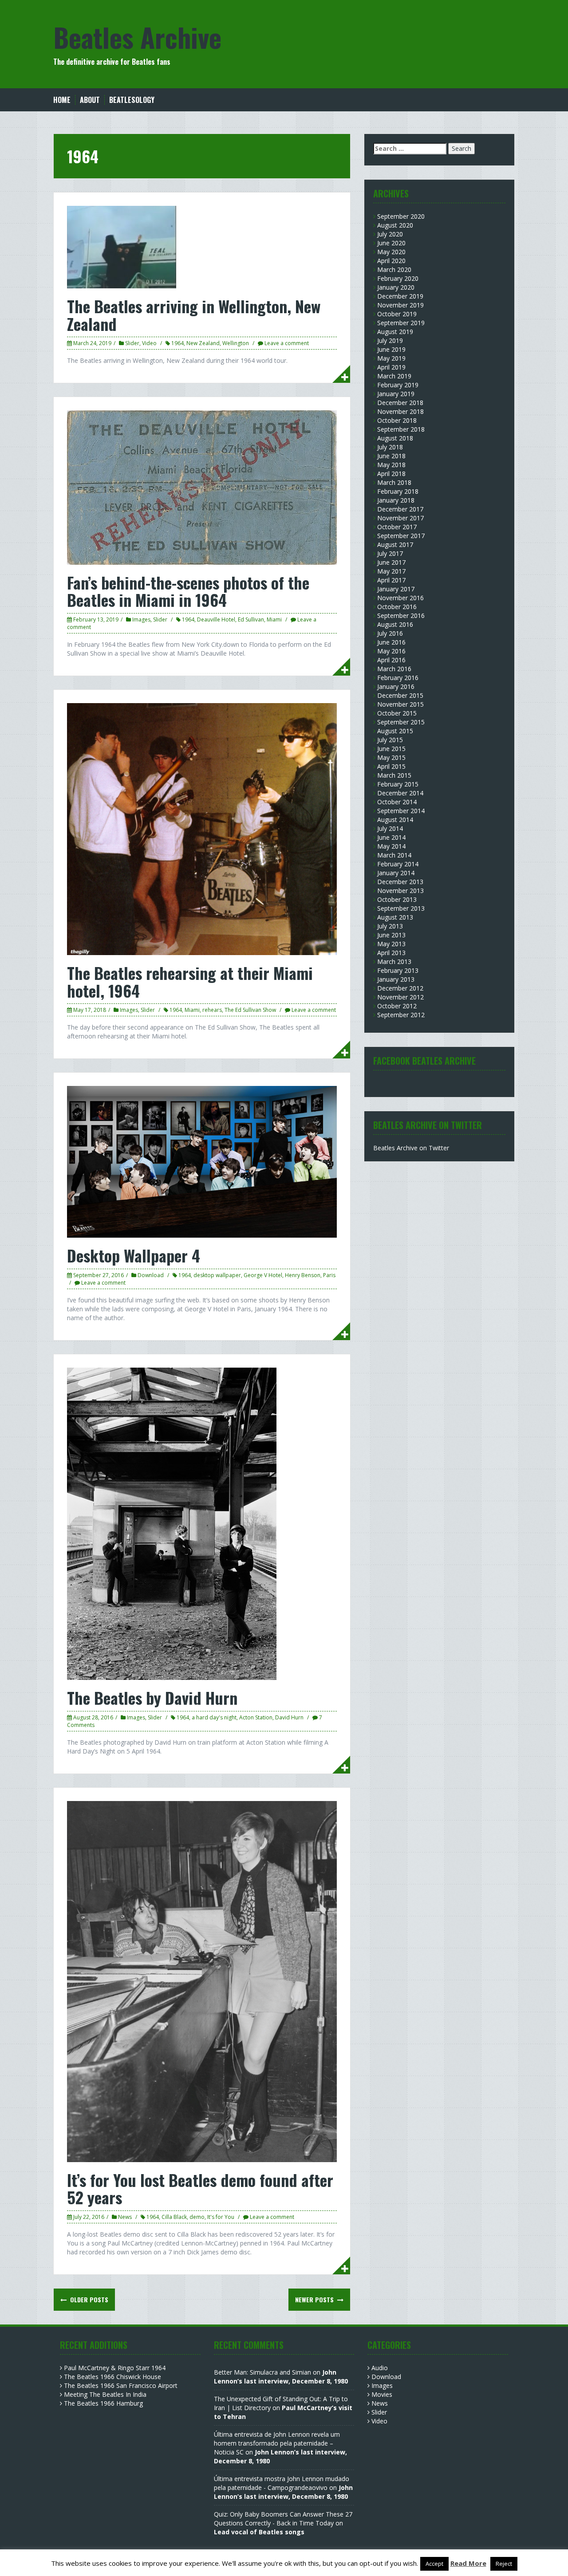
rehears (212, 1010)
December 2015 (400, 695)
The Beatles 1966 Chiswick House (112, 2377)
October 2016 (397, 607)
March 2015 (394, 775)
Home (62, 100)
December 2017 (400, 509)
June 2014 (391, 837)
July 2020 (390, 234)
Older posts (88, 2299)
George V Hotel (263, 1275)
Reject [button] (504, 2564)
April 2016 (391, 660)
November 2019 (400, 305)
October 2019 (397, 314)
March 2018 (394, 482)
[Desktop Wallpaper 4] (202, 1161)
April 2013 (391, 953)
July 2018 (390, 447)
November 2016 (400, 598)
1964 (177, 343)
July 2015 (390, 740)
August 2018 (395, 438)
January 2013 (396, 979)
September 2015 (401, 722)
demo (197, 2217)
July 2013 (390, 926)
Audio (380, 2368)
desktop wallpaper (217, 1275)
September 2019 (401, 323)
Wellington (236, 343)
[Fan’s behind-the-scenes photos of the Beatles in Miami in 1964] (202, 487)
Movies (382, 2394)
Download (151, 1275)
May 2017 (391, 571)
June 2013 (391, 935)
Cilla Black (174, 2217)
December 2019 (400, 296)
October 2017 (397, 527)
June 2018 (391, 456)
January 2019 (396, 394)
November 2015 (400, 704)
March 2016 (394, 669)
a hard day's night (214, 1717)
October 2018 (397, 420)
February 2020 (398, 278)
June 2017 (391, 562)
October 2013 (397, 899)
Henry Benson (303, 1275)
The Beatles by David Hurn (152, 1697)
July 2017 (390, 553)
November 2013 (400, 891)
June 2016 (391, 642)
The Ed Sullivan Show (250, 1010)
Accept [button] (434, 2564)
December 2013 (400, 882)
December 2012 (400, 988)
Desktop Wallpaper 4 (134, 1255)
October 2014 (397, 802)
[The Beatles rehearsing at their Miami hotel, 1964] (202, 828)
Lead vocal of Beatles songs (259, 2532)
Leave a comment (287, 343)
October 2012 (397, 1006)
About (90, 100)
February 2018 (398, 491)
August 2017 (395, 545)
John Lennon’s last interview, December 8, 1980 (281, 2377)
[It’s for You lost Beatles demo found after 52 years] (202, 1981)
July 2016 (390, 633)
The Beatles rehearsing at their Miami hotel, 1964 (190, 981)
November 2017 (400, 518)
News (125, 2217)
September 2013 (401, 908)
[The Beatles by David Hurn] (172, 1523)
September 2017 (401, 536)
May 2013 (391, 944)
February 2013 (398, 970)
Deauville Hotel (216, 619)
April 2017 (391, 580)
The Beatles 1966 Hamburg (103, 2403)
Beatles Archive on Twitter (411, 1148)
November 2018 (400, 411)
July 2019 (390, 340)
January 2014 (396, 873)
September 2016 (401, 615)
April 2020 (391, 261)
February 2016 (398, 678)
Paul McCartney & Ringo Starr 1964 (115, 2368)
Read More (468, 2563)
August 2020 (395, 225)
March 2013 (394, 962)
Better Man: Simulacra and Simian (262, 2372)
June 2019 (391, 349)
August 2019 (395, 332)
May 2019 (391, 358)
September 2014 (401, 811)
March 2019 (394, 376)
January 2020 (396, 287)
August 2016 (395, 624)
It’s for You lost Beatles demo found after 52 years (200, 2189)
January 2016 (396, 686)
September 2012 (401, 1015)
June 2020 (391, 243)
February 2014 (398, 864)
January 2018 (396, 500)
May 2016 (391, 651)
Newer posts (315, 2299)
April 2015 (391, 766)
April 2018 (391, 474)
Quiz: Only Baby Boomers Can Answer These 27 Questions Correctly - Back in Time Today (283, 2519)
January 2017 (396, 589)
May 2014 (391, 846)
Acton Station (256, 1717)
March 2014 (394, 855)
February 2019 (398, 385)
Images (141, 619)
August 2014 (395, 820)
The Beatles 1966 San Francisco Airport (121, 2385)
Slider (132, 343)
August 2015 (395, 731)
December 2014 (400, 793)
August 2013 (395, 917)
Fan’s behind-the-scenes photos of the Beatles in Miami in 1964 (188, 591)
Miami (274, 619)
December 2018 (400, 403)
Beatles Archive (137, 37)
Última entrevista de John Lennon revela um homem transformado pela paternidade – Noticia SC (277, 2443)
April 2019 (391, 367)
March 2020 (394, 269)
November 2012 (400, 997)
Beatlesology (132, 100)
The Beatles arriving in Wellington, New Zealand (194, 315)
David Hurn (289, 1717)
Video (149, 343)
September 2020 (401, 216)
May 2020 (391, 252)
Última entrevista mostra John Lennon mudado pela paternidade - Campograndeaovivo (282, 2483)
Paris (329, 1275)
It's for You (221, 2217)
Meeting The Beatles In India (105, 2394)
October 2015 (397, 713)
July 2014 (390, 828)
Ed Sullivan (251, 619)
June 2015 (391, 749)
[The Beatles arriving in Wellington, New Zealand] (122, 246)
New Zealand (203, 343)
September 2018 (401, 429)
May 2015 (391, 757)
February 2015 (398, 784)
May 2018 (391, 465)
